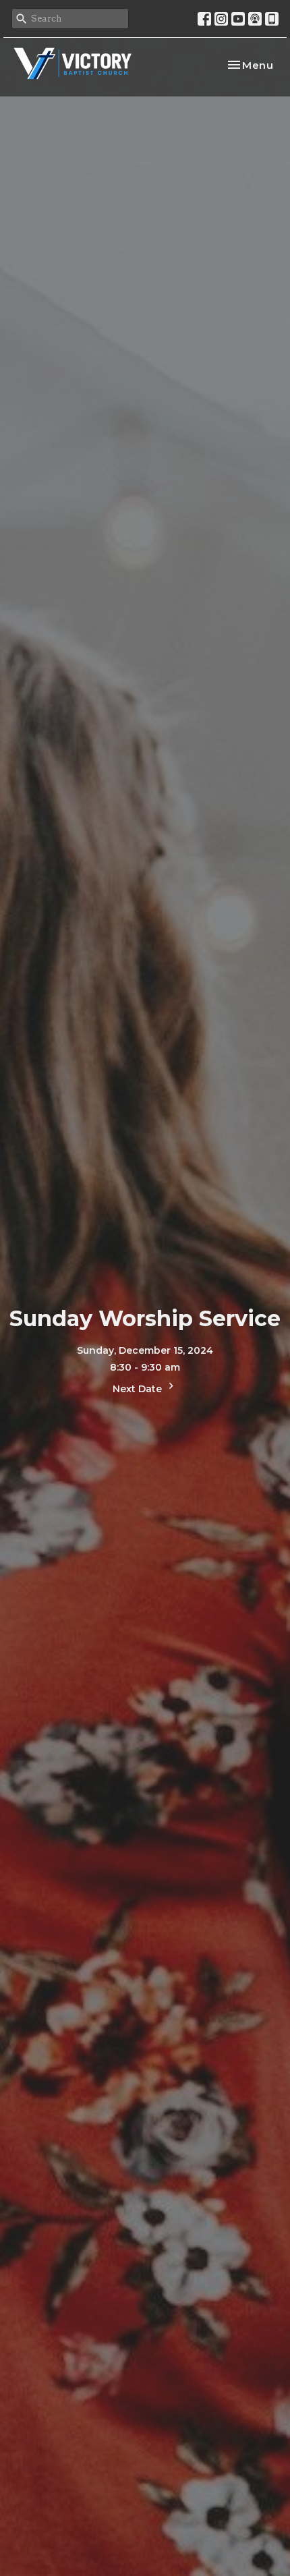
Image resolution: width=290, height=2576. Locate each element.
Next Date (139, 1389)
